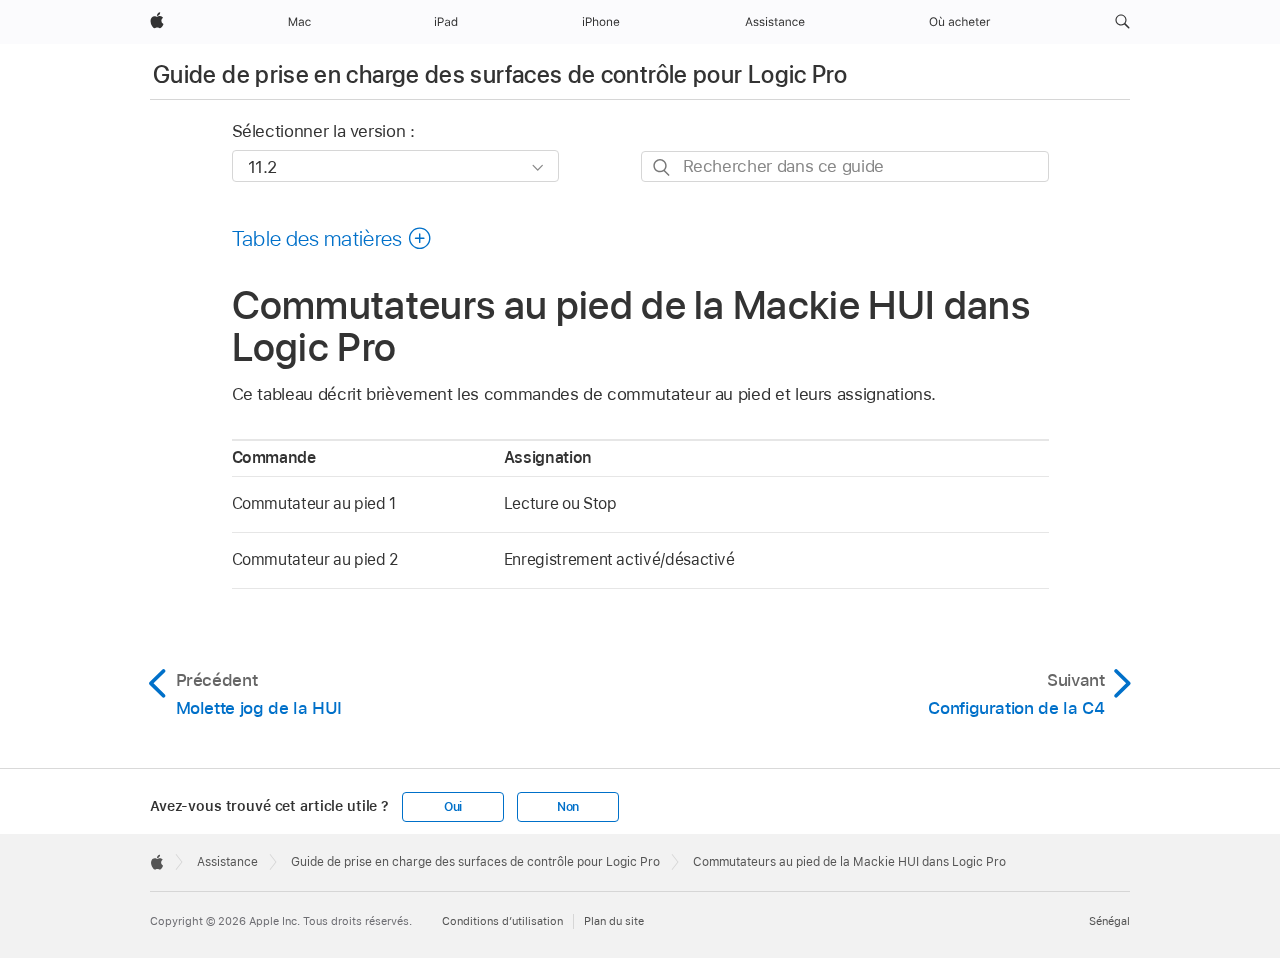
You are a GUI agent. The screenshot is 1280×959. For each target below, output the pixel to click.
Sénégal (1109, 921)
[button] (1122, 22)
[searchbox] (845, 166)
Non (568, 807)
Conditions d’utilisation (502, 921)
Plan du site (614, 921)
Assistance (227, 862)
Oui (453, 807)
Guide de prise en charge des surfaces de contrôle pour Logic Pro (500, 74)
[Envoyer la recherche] (662, 167)
